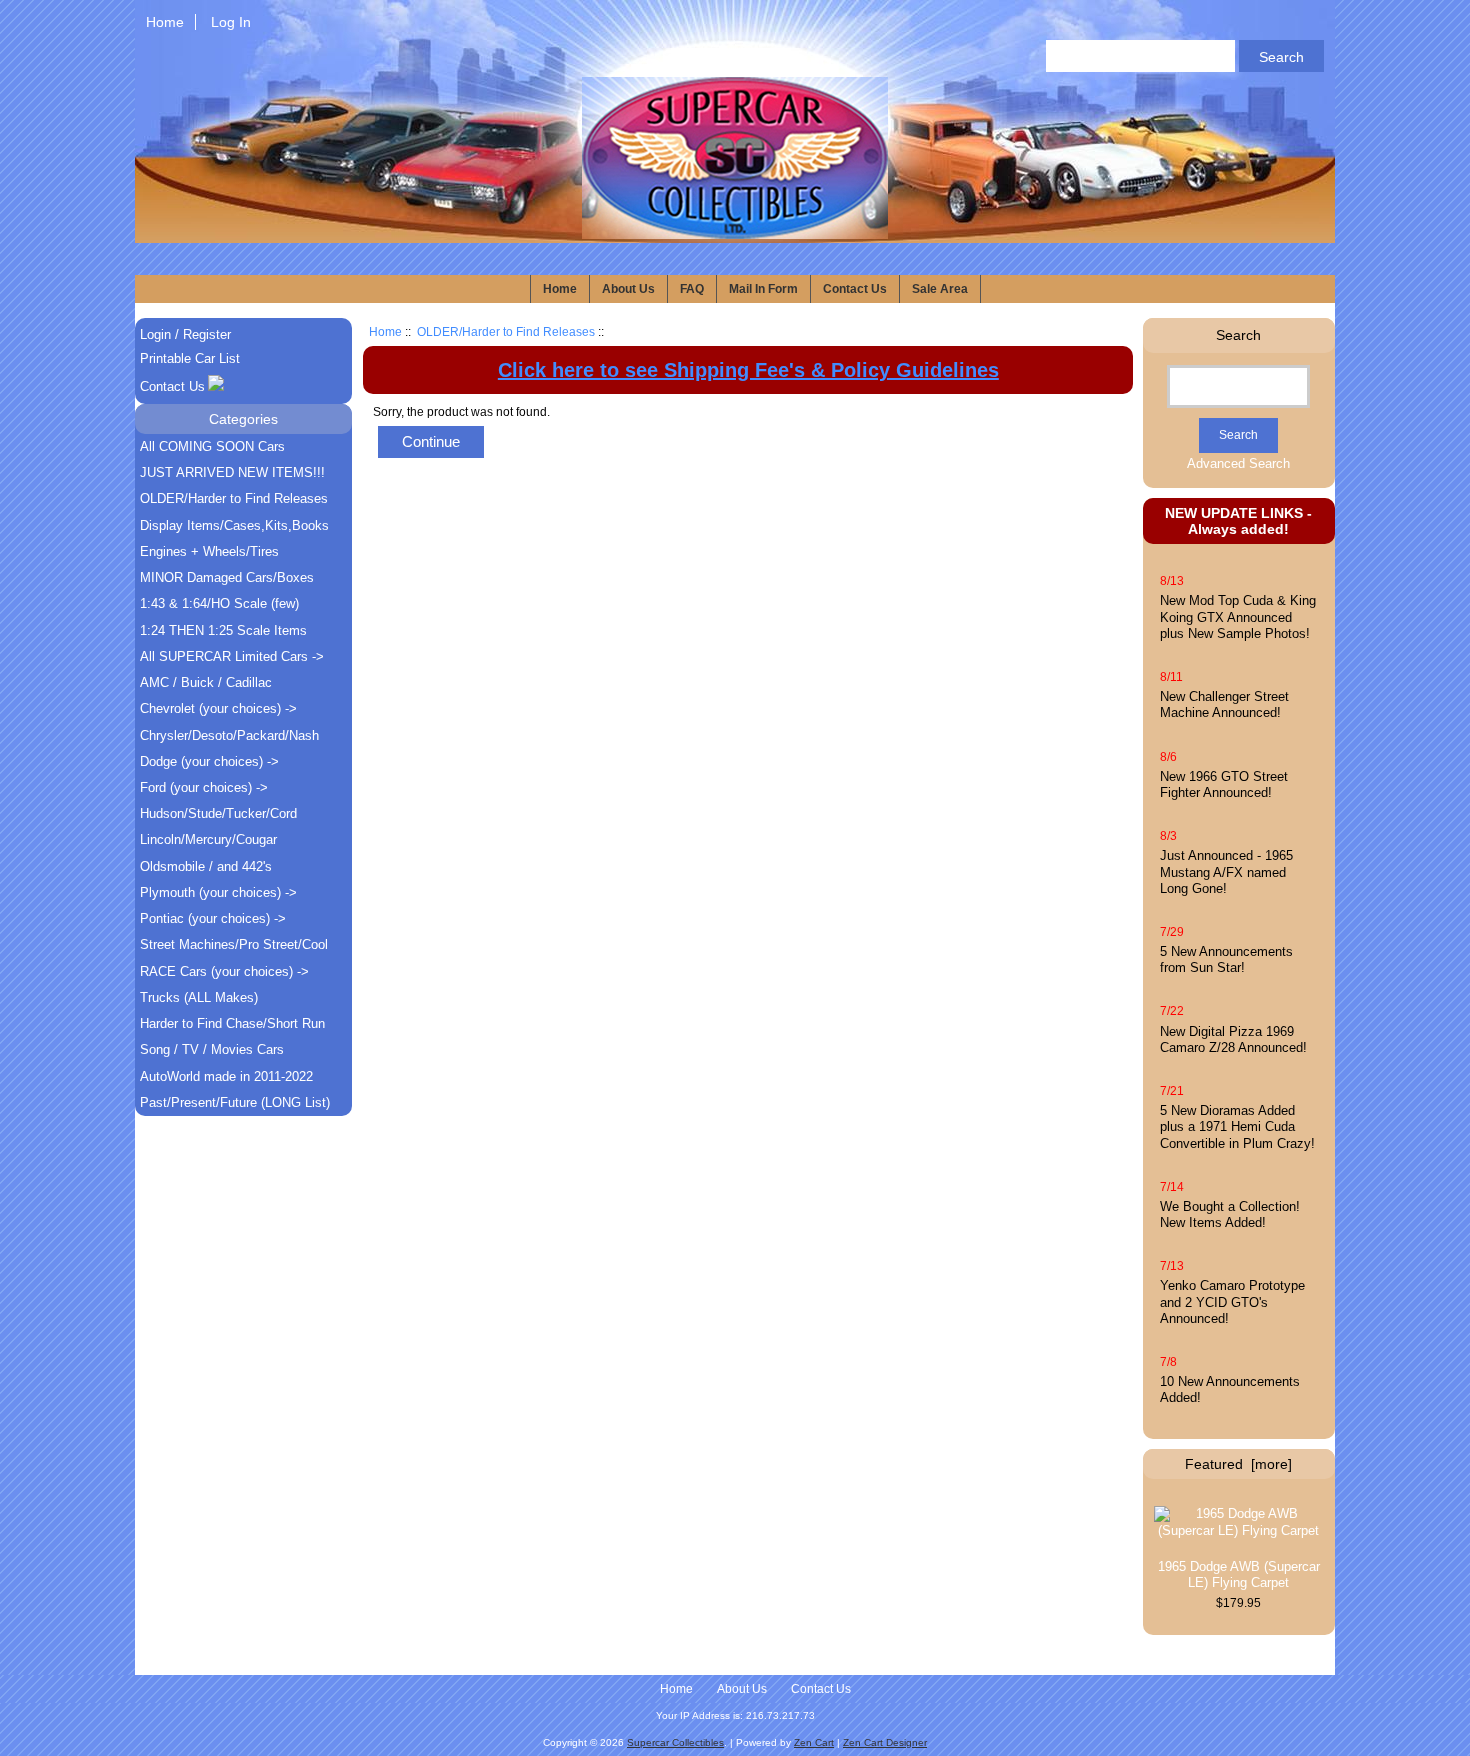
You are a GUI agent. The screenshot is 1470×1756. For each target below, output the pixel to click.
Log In (231, 22)
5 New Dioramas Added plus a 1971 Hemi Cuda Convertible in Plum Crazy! (1237, 1126)
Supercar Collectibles (675, 1742)
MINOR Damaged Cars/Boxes (227, 577)
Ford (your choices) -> (204, 787)
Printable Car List (190, 358)
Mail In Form (763, 289)
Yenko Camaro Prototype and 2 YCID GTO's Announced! (1232, 1301)
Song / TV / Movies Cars (212, 1049)
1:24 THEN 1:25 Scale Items (223, 630)
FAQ (692, 289)
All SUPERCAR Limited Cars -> (232, 656)
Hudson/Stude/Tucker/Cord (218, 813)
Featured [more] (1238, 1464)
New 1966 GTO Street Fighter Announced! (1224, 784)
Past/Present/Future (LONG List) (235, 1102)
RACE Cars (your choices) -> (224, 971)
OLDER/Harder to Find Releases (506, 331)
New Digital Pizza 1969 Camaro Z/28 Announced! (1233, 1039)
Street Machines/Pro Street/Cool (234, 944)
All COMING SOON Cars (212, 446)
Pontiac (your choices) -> (213, 918)
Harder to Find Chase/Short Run (232, 1023)
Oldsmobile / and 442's (206, 866)
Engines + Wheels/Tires (209, 551)
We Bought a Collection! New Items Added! (1230, 1214)
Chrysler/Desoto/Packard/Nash (229, 735)
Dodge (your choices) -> (209, 761)
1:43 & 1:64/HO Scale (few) (219, 603)
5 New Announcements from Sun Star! (1226, 959)
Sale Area (940, 289)
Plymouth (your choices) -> (218, 892)
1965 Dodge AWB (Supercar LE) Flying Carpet (1239, 1574)
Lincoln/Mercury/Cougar (208, 839)
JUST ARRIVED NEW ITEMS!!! (232, 472)
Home (165, 22)
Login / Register (185, 334)
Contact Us (855, 289)
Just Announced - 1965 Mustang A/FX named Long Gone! (1226, 871)
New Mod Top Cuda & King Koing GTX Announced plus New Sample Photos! (1238, 616)
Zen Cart (814, 1742)
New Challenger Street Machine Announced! (1224, 704)
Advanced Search (1238, 463)
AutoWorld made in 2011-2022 (226, 1076)
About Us (628, 289)
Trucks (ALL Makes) (199, 997)
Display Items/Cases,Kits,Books (234, 525)
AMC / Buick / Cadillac (206, 682)
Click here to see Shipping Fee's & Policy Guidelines (748, 370)
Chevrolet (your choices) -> (218, 708)
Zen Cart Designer (885, 1742)
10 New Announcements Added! (1230, 1389)
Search (1238, 335)
